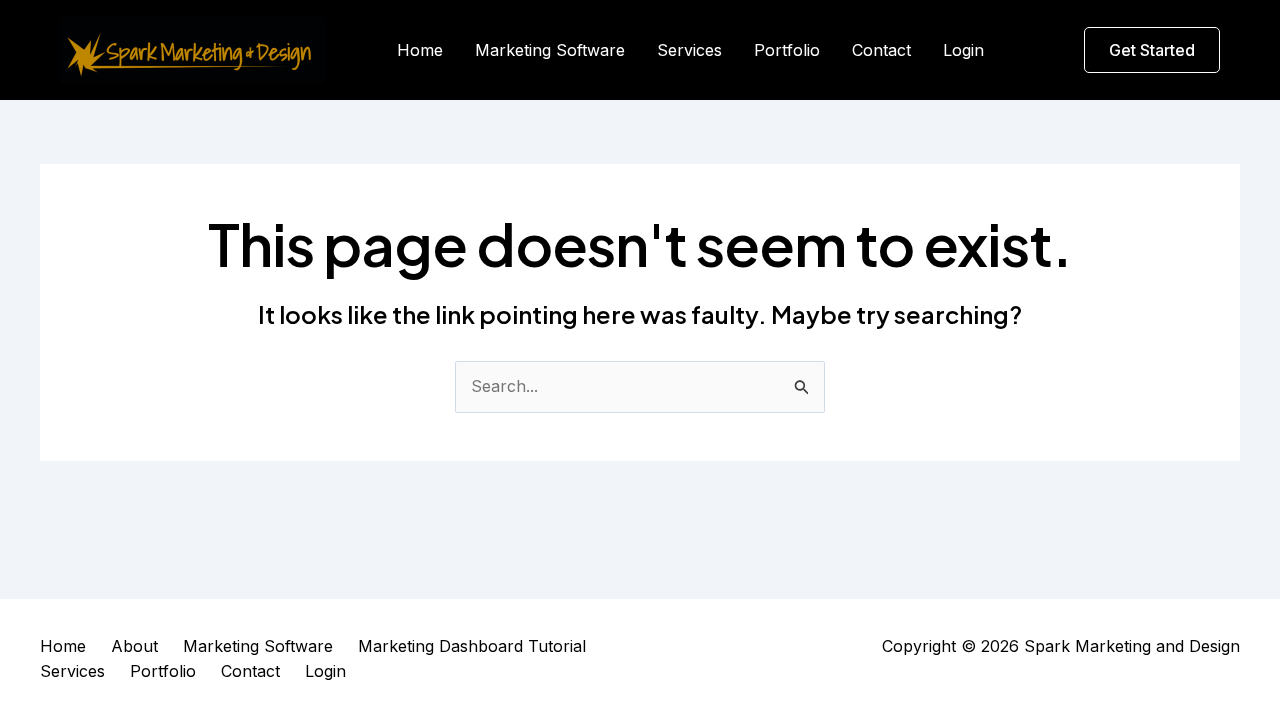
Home (420, 50)
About (134, 646)
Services (689, 50)
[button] (1152, 50)
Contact (881, 50)
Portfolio (787, 50)
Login (963, 50)
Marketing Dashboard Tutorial (472, 646)
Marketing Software (550, 50)
